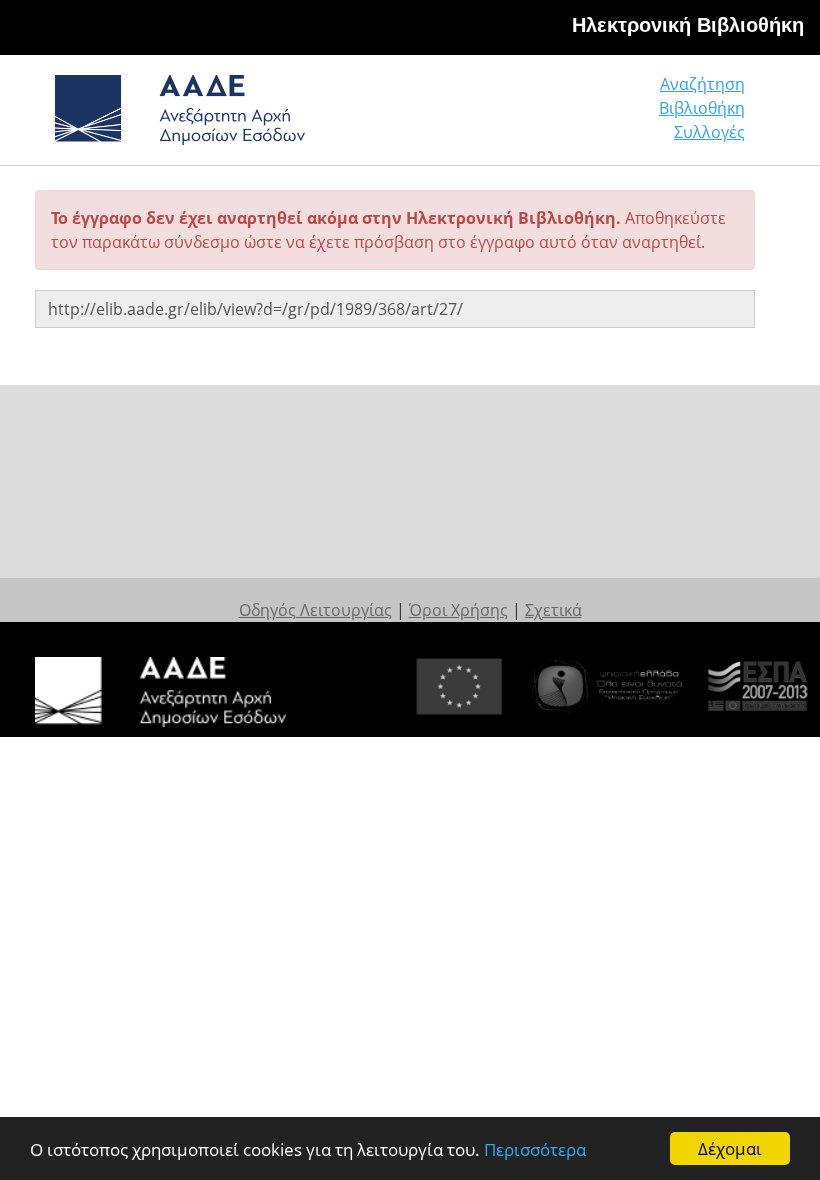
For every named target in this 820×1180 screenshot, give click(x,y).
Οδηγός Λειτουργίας (315, 610)
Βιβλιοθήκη (702, 108)
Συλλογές (709, 132)
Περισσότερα (535, 1149)
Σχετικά (553, 610)
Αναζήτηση (702, 84)
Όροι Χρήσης (458, 610)
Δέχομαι (730, 1148)
